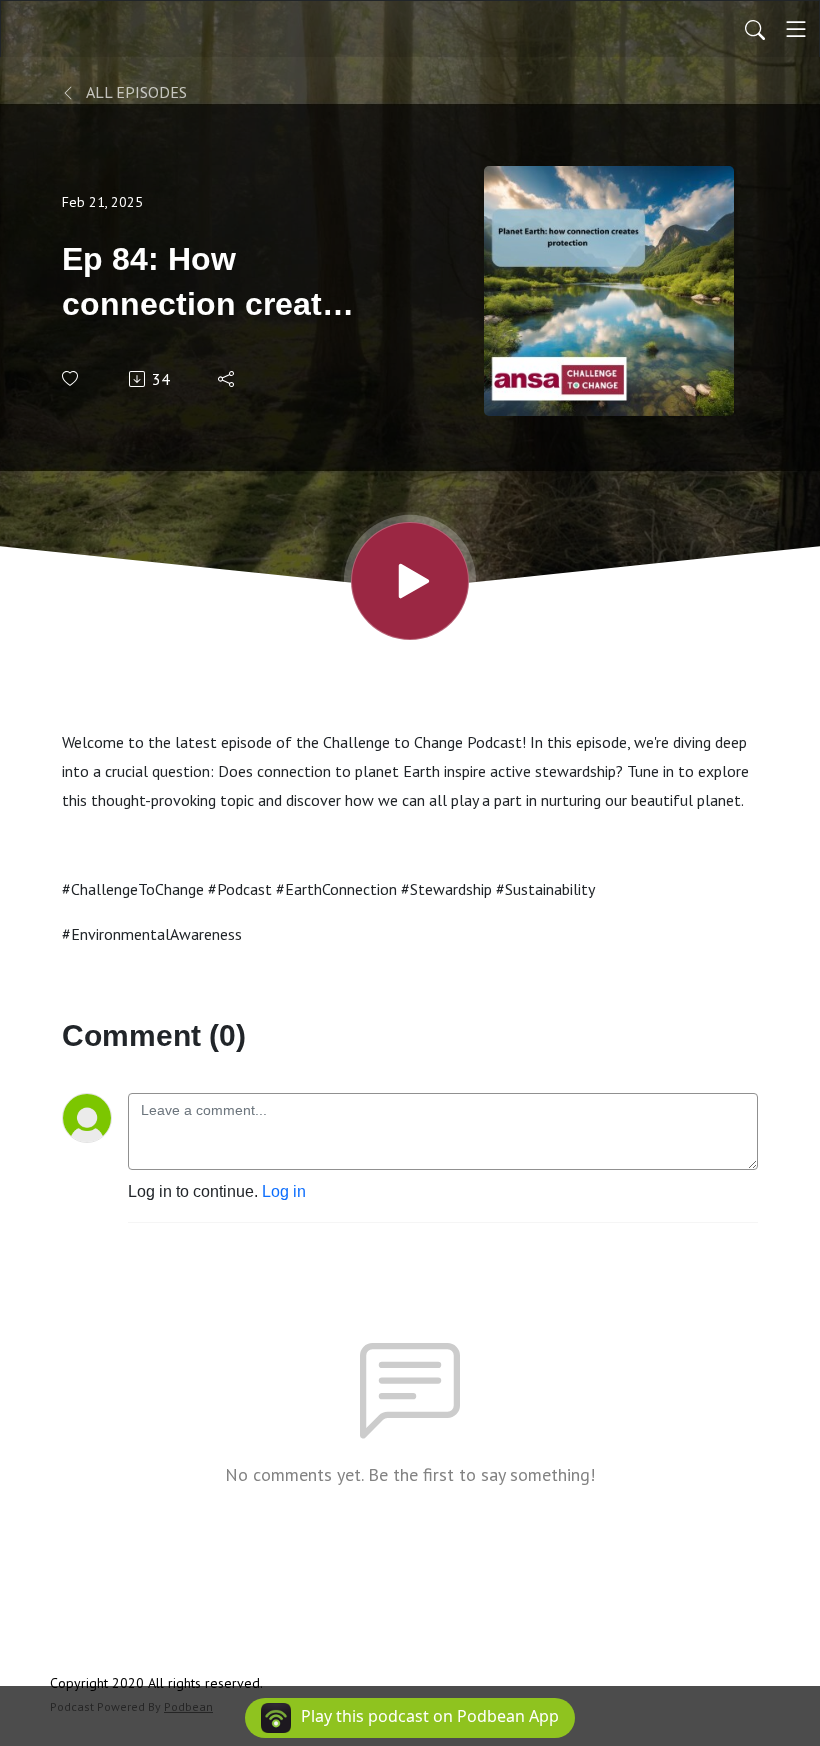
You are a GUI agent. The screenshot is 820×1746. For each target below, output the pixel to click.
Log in (284, 1191)
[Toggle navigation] (796, 29)
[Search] (755, 29)
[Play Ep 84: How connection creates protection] (410, 581)
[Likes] (71, 378)
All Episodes (135, 92)
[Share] (227, 379)
